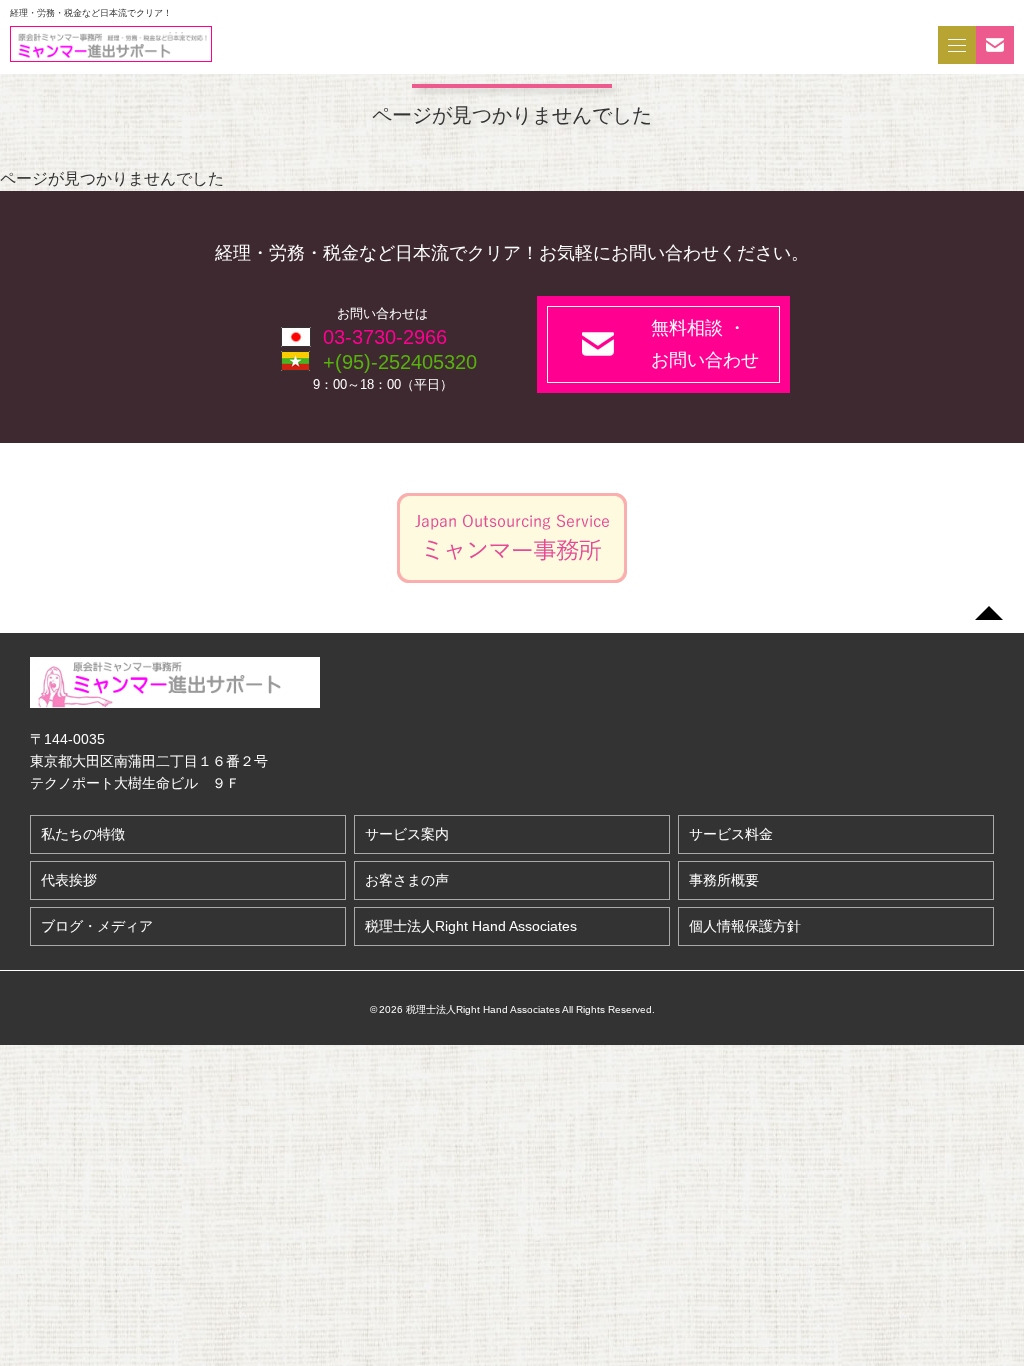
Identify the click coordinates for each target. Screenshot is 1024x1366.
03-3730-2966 (385, 337)
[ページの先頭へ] (989, 613)
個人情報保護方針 (745, 926)
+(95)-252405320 (400, 362)
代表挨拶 (69, 880)
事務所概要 (724, 880)
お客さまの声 (407, 880)
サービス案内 (407, 834)
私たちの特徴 (83, 834)
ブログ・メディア (97, 926)
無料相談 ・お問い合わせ (705, 344)
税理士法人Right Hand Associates (471, 926)
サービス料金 (731, 834)
